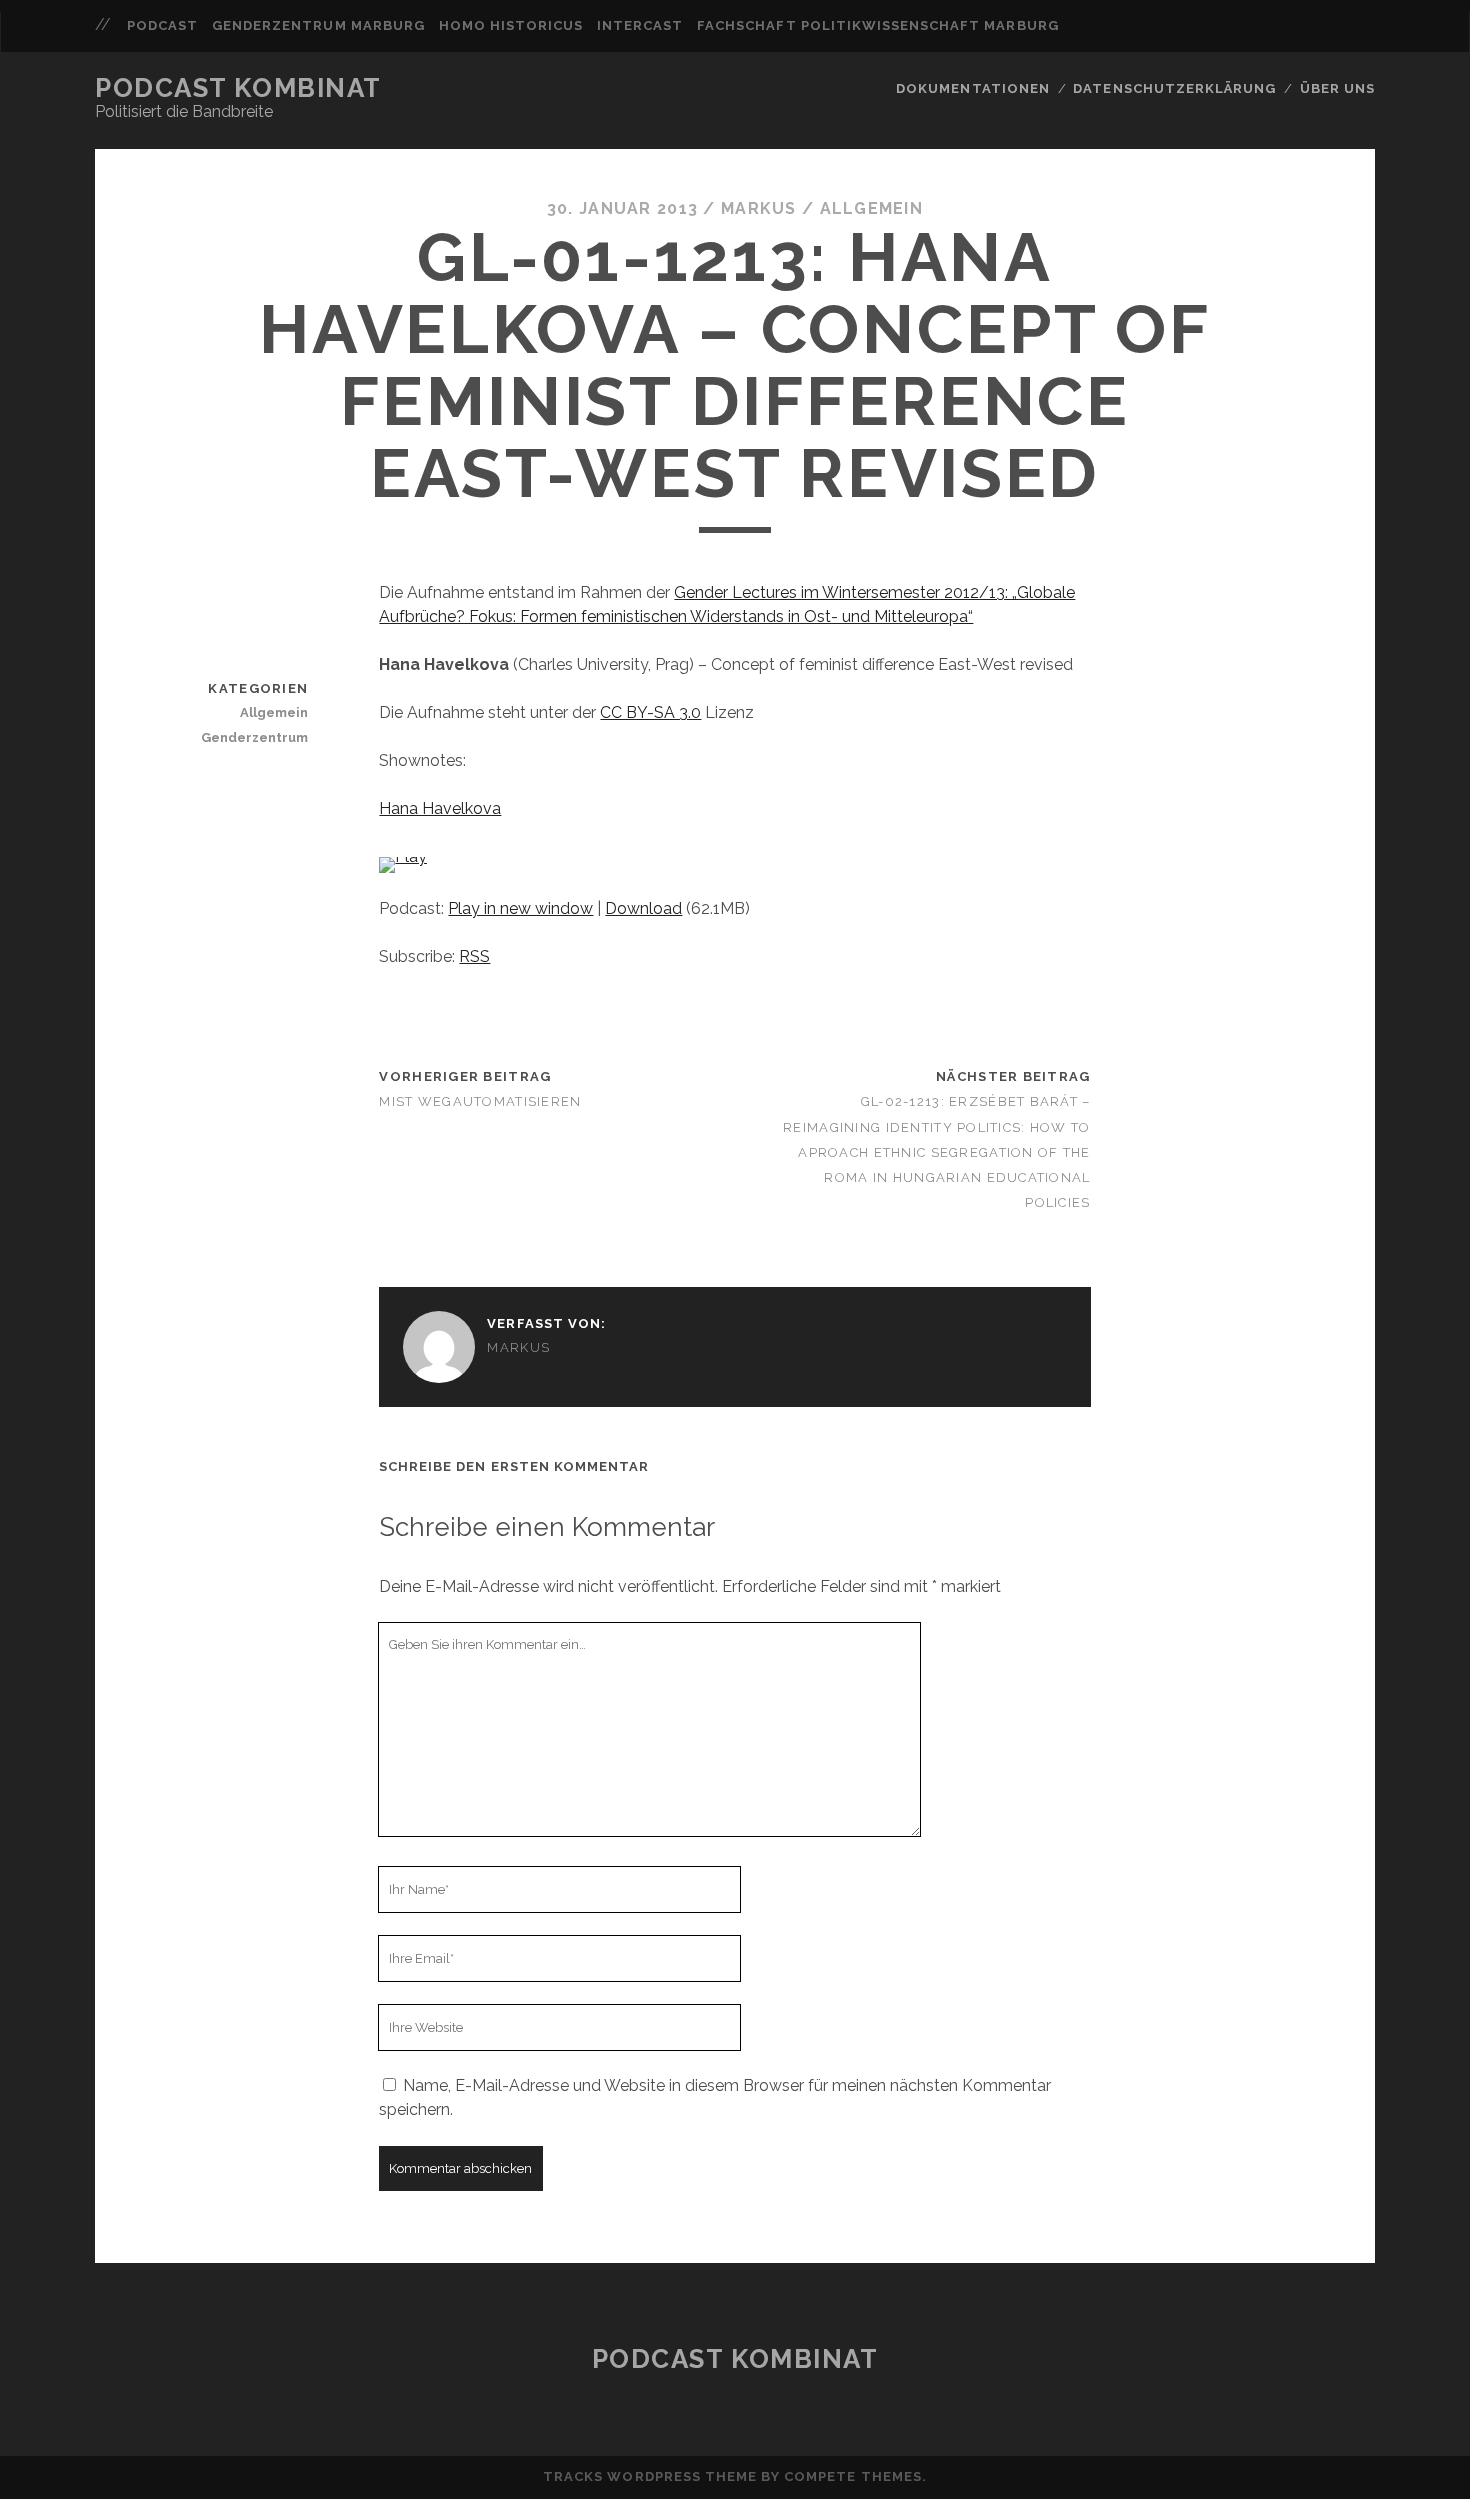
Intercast (640, 25)
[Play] (403, 856)
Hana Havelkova (440, 808)
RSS (474, 956)
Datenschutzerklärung (1174, 88)
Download (643, 908)
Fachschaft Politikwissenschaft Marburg (878, 25)
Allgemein (872, 208)
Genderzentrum (254, 737)
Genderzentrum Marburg (318, 25)
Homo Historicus (511, 25)
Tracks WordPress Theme (650, 2476)
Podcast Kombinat (238, 88)
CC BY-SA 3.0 (650, 712)
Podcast (162, 25)
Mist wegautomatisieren (480, 1101)
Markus (759, 208)
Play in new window (520, 908)
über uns (1337, 88)
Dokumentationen (973, 88)
